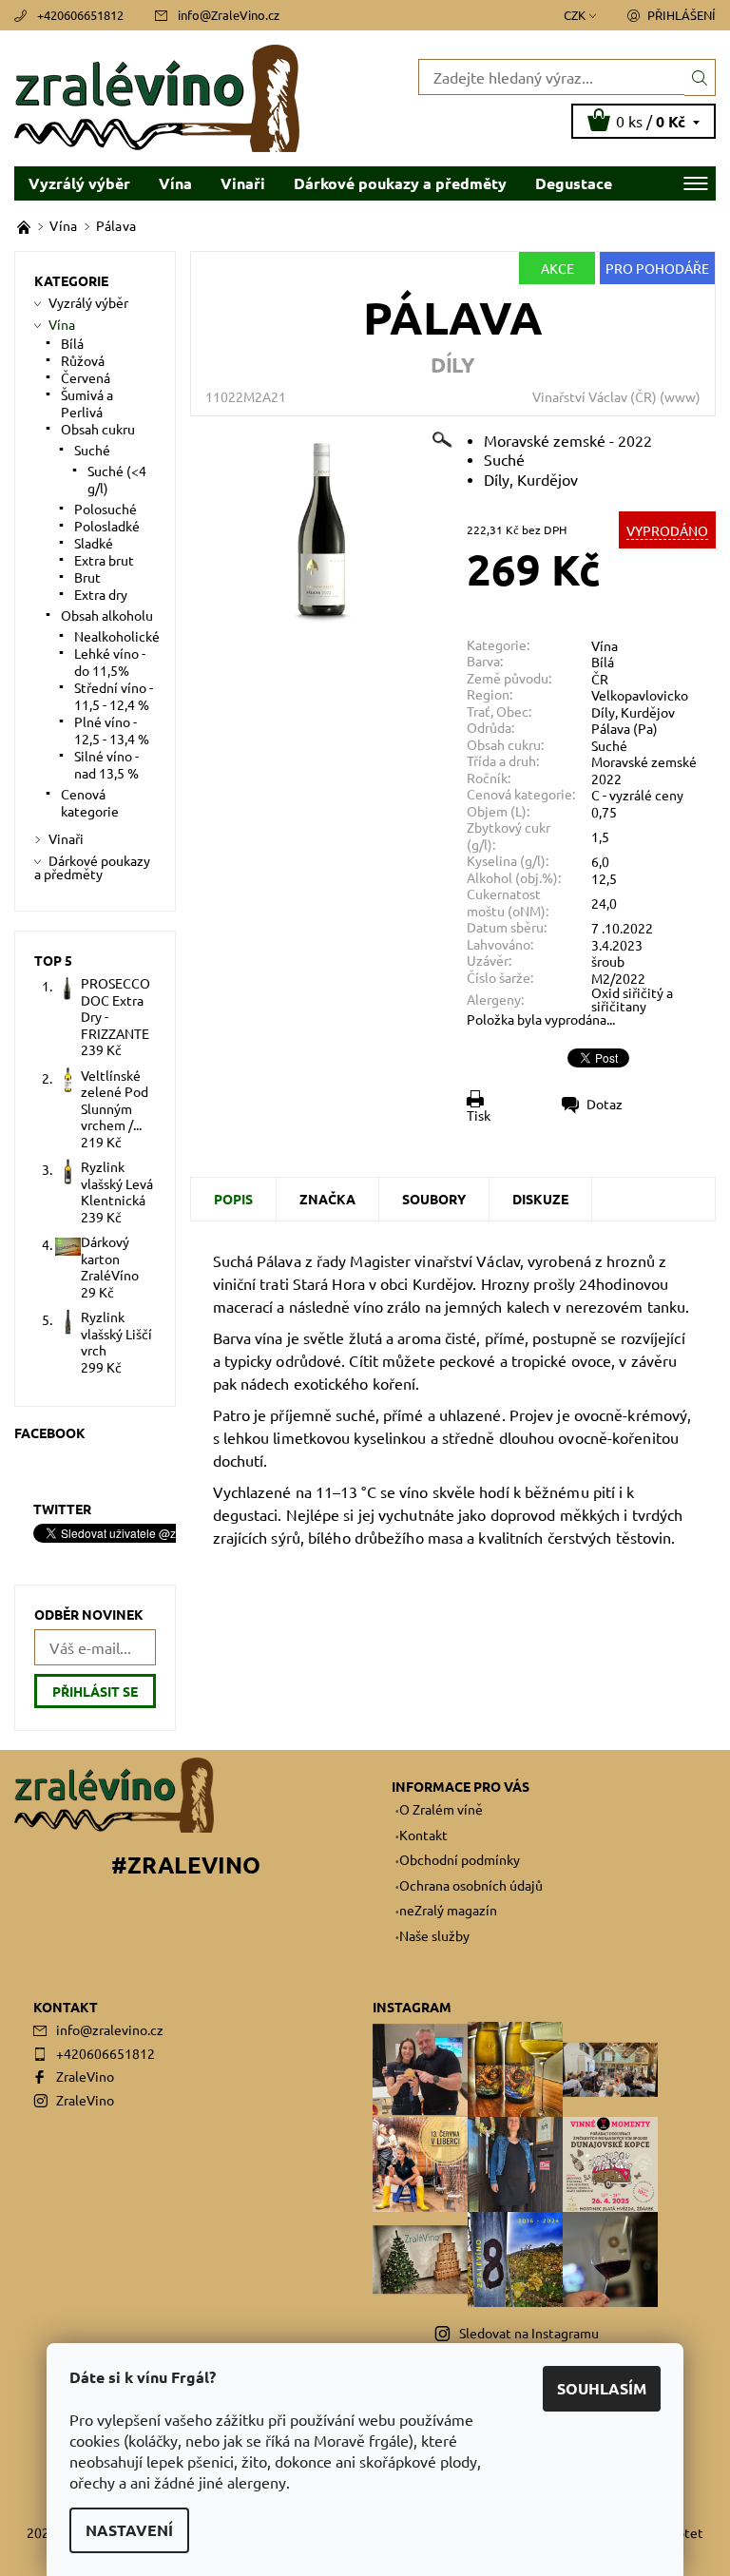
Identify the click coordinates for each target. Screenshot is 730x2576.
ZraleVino (85, 2076)
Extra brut (104, 560)
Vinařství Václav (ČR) (595, 396)
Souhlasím (602, 2388)
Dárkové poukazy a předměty (400, 183)
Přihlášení (682, 15)
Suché (609, 745)
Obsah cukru (98, 429)
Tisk (479, 1115)
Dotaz (605, 1104)
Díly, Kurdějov (633, 712)
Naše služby (434, 1935)
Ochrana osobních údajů (471, 1885)
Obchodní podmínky (460, 1859)
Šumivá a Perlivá (87, 403)
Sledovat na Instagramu (529, 2333)
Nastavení (129, 2530)
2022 (606, 779)
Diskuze (540, 1199)
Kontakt (423, 1835)
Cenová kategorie (90, 802)
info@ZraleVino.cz (229, 15)
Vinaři (243, 183)
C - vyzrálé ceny (637, 795)
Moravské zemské (644, 761)
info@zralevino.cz (110, 2029)
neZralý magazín (448, 1910)
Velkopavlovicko (640, 695)
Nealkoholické (117, 636)
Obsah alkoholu (107, 615)
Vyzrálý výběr (79, 183)
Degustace (574, 183)
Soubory (434, 1199)
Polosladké (107, 526)
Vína (175, 183)
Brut (87, 577)
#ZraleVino (186, 1865)
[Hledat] (700, 77)
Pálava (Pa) (624, 728)
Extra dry (101, 594)
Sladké (94, 543)
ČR (600, 679)
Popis (233, 1199)
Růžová (83, 360)
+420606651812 (80, 15)
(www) (680, 396)
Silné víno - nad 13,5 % (106, 764)
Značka (327, 1199)
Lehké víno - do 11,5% (110, 662)
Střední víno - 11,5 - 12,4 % (114, 696)
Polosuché (106, 509)
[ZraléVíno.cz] (190, 98)
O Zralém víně (441, 1809)
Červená (86, 377)
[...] (25, 225)
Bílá (603, 662)
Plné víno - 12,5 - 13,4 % (112, 730)
